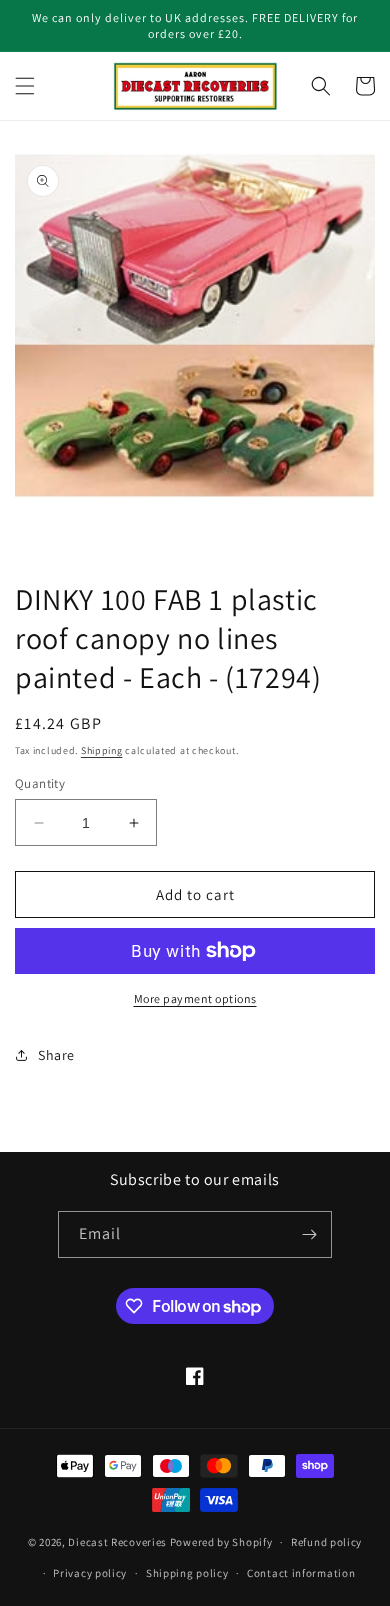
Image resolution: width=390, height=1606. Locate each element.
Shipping (102, 750)
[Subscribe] (309, 1234)
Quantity (40, 783)
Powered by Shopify (221, 1542)
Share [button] (56, 1055)
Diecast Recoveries (117, 1542)
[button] (25, 86)
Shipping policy (187, 1573)
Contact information (301, 1573)
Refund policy (326, 1542)
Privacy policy (90, 1573)
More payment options (195, 998)
